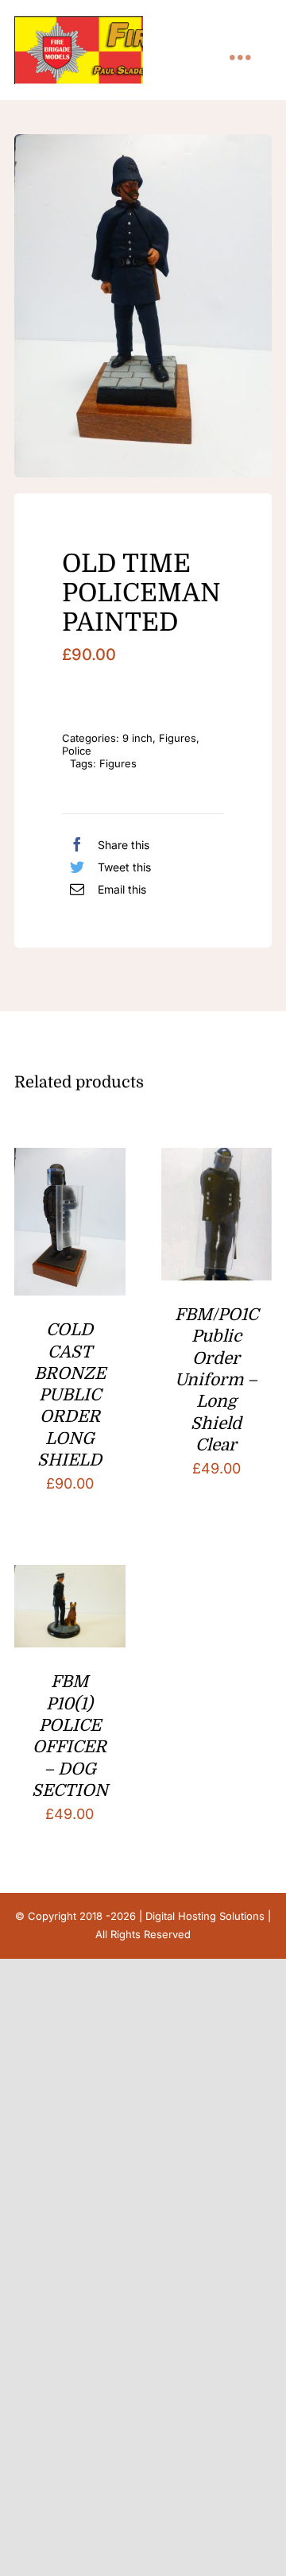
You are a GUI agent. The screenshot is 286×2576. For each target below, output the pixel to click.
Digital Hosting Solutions (205, 1916)
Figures (178, 738)
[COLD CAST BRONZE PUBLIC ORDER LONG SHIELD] (70, 1160)
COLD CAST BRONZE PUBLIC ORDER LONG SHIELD (70, 1395)
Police (77, 751)
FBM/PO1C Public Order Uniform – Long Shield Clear (216, 1380)
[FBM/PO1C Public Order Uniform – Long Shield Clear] (217, 1160)
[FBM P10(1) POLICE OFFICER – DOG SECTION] (70, 1577)
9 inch (137, 738)
